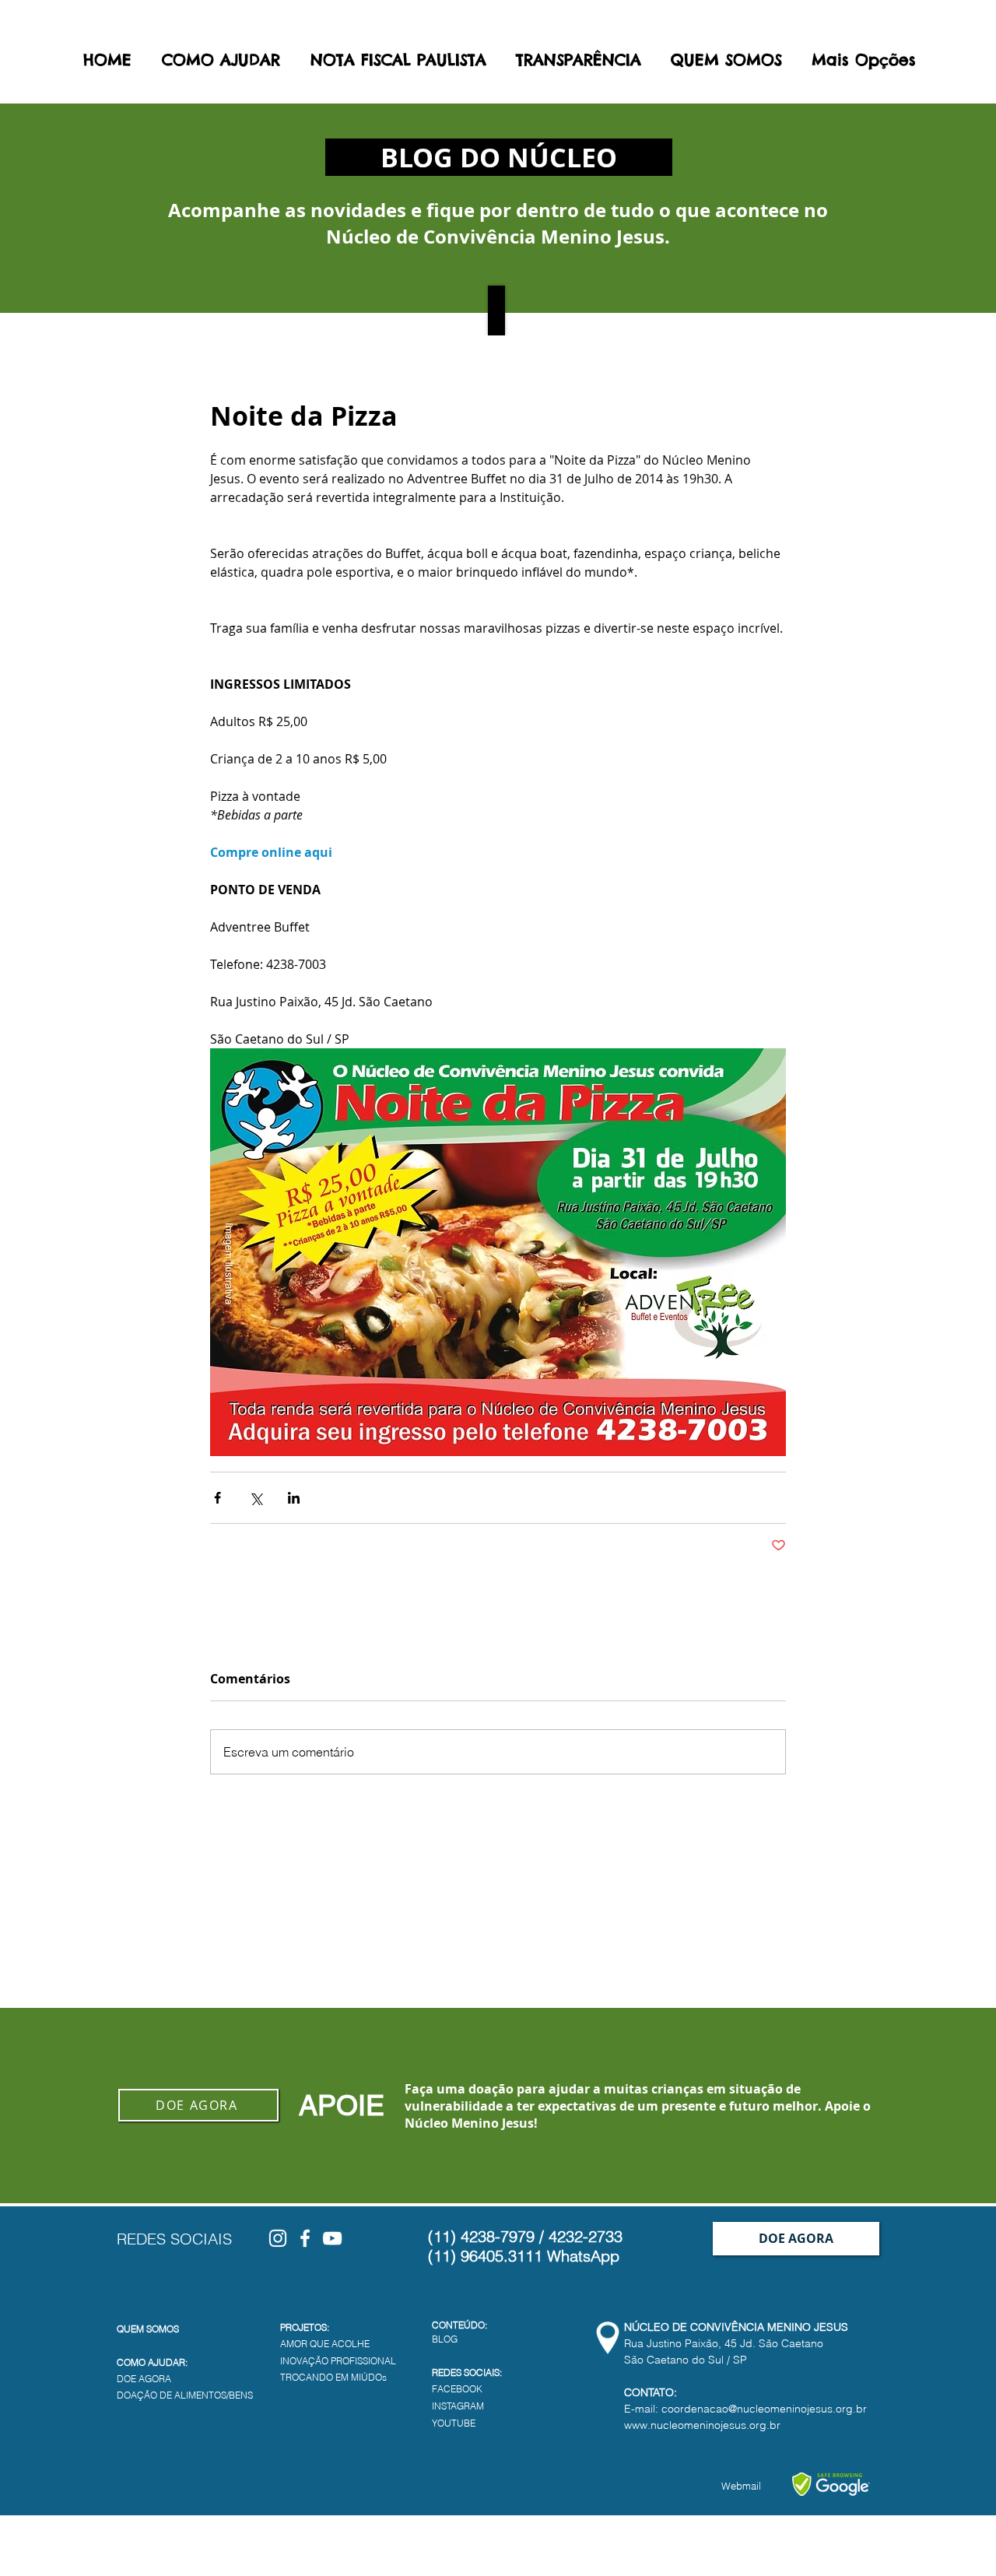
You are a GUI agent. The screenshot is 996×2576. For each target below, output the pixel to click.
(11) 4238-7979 (481, 2236)
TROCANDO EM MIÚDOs (333, 2377)
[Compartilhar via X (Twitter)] (256, 1498)
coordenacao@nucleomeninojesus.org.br (764, 2409)
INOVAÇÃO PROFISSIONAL (338, 2361)
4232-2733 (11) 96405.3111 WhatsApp (525, 2246)
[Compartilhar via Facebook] (217, 1498)
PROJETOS (303, 2327)
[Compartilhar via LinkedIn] (294, 1498)
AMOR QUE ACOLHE (325, 2344)
